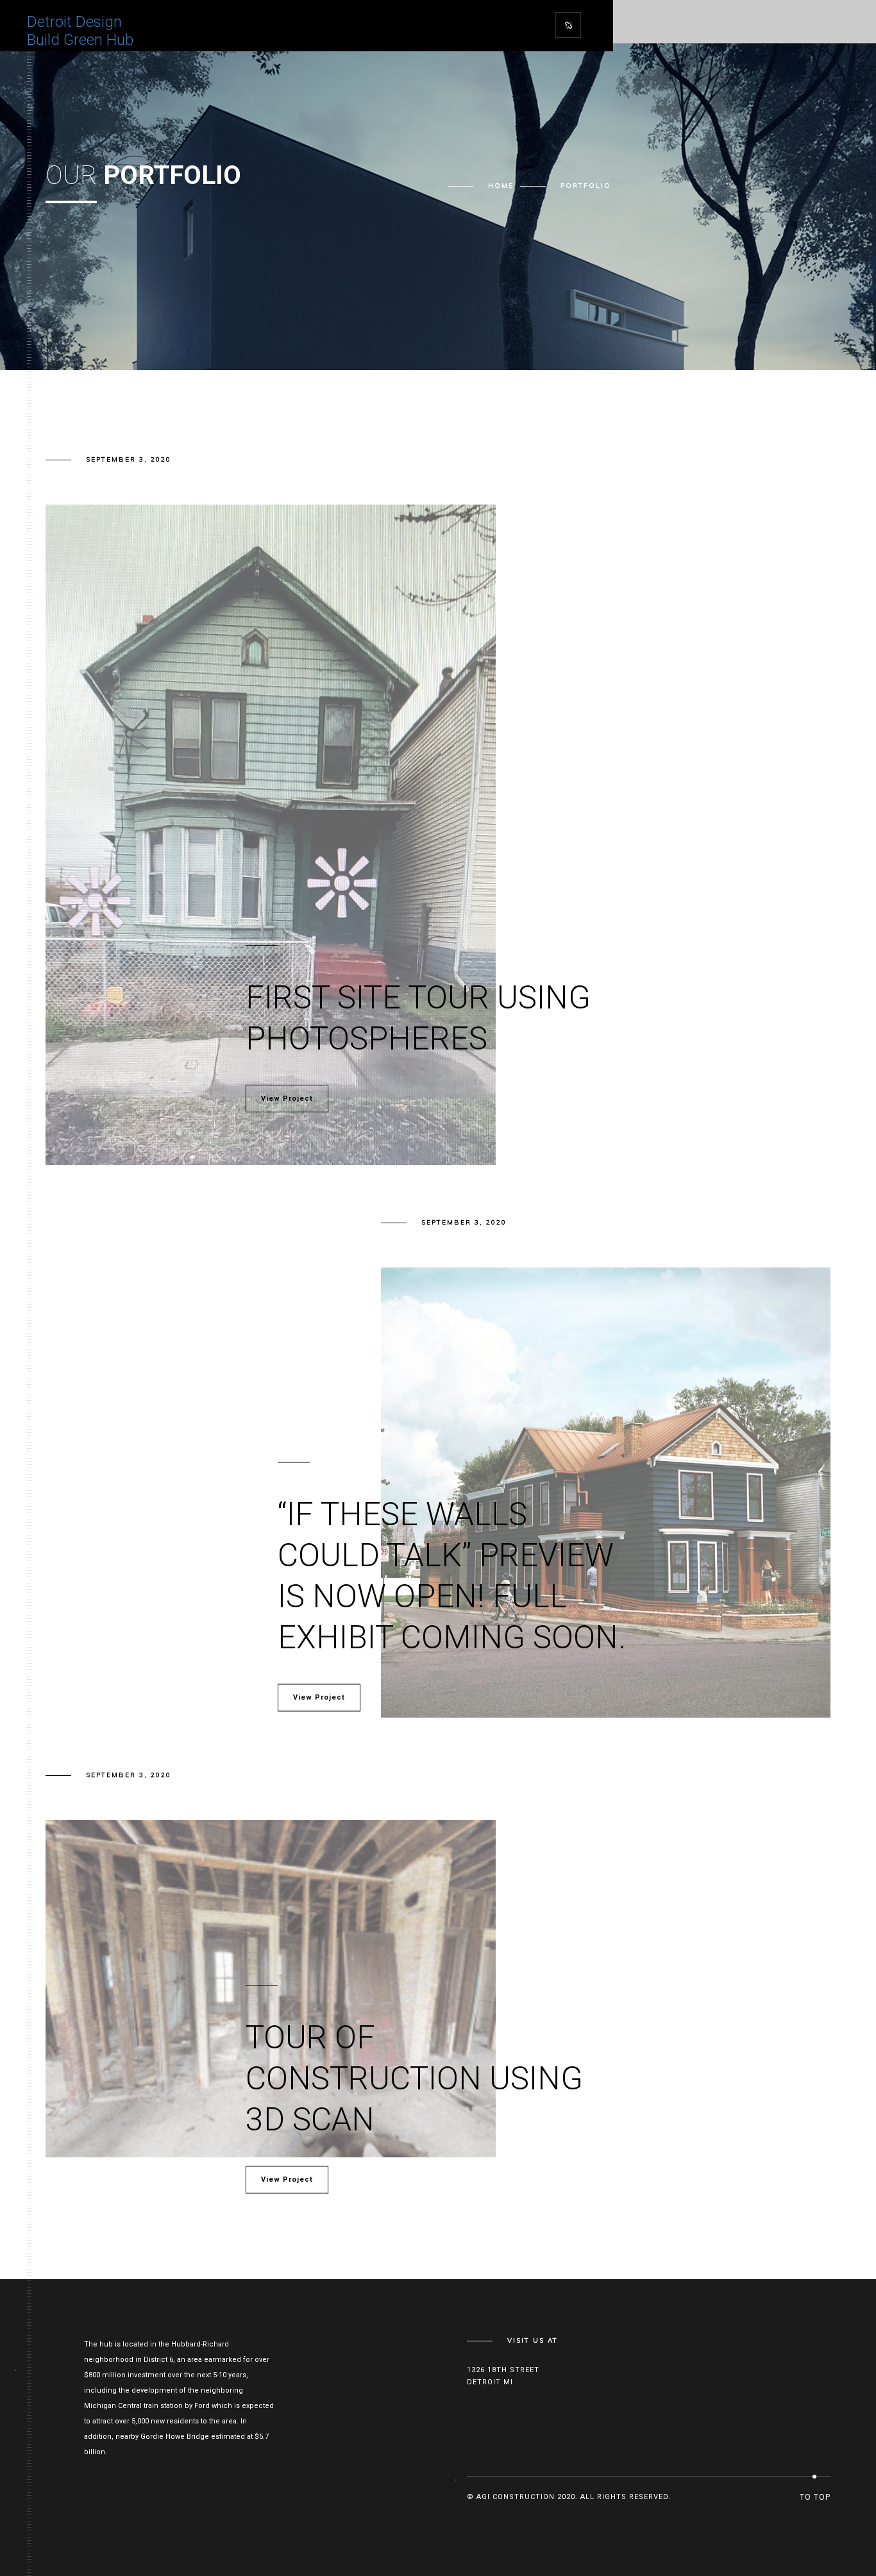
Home (501, 186)
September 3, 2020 (129, 459)
